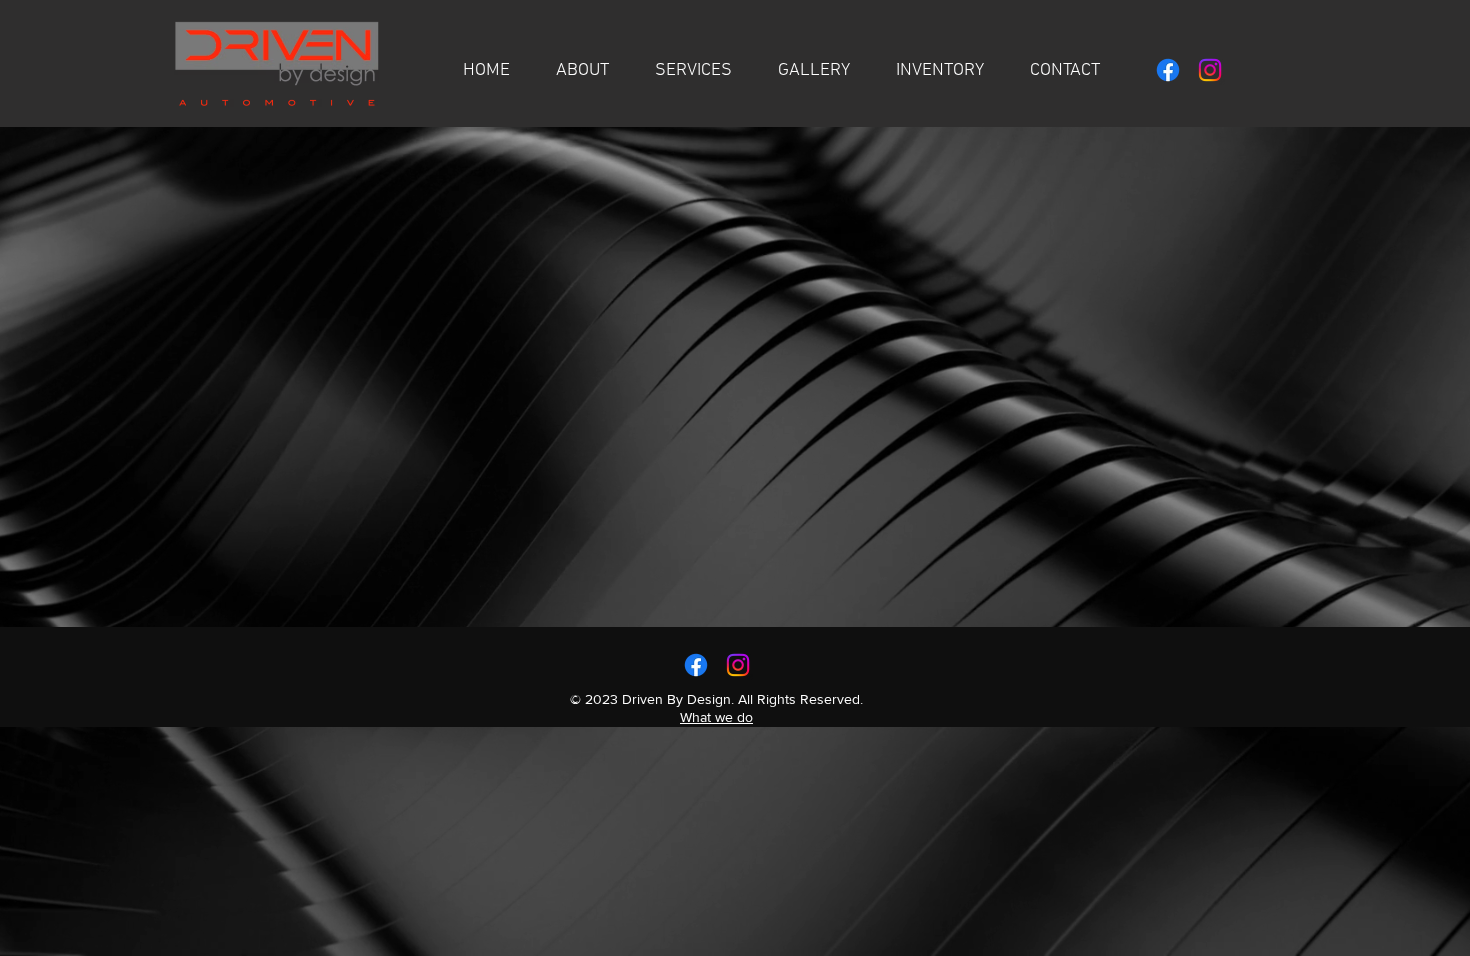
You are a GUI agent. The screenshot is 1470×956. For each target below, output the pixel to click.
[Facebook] (1168, 70)
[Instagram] (1210, 70)
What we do (716, 717)
